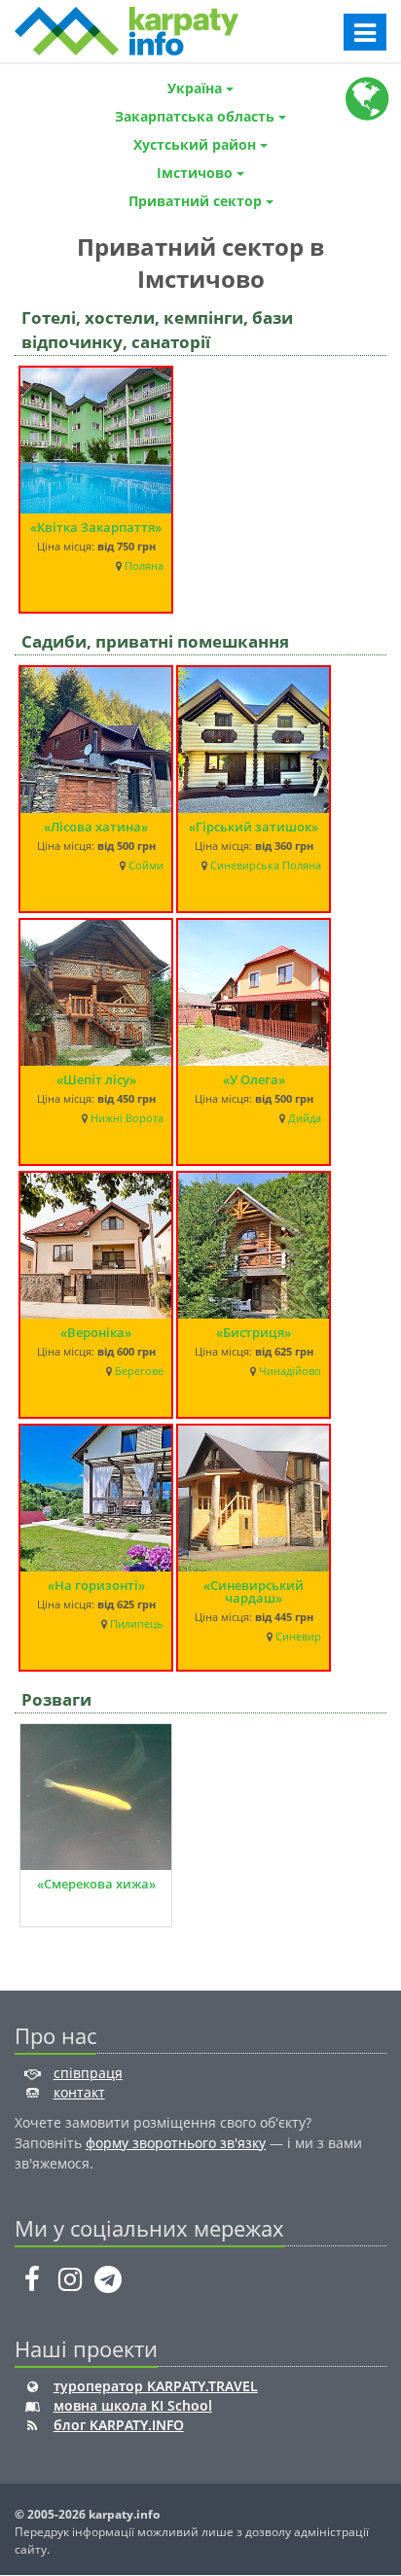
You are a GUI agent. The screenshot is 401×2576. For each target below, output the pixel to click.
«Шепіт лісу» (96, 1079)
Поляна (144, 566)
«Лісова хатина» (96, 827)
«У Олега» (254, 1079)
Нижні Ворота (127, 1118)
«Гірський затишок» (254, 827)
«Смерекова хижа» (96, 1884)
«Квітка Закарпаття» (96, 527)
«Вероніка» (96, 1332)
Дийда (305, 1118)
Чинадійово (290, 1371)
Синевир (298, 1637)
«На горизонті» (96, 1585)
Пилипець (137, 1624)
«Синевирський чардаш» (254, 1591)
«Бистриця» (254, 1332)
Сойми (146, 865)
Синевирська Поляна (266, 865)
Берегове (139, 1371)
